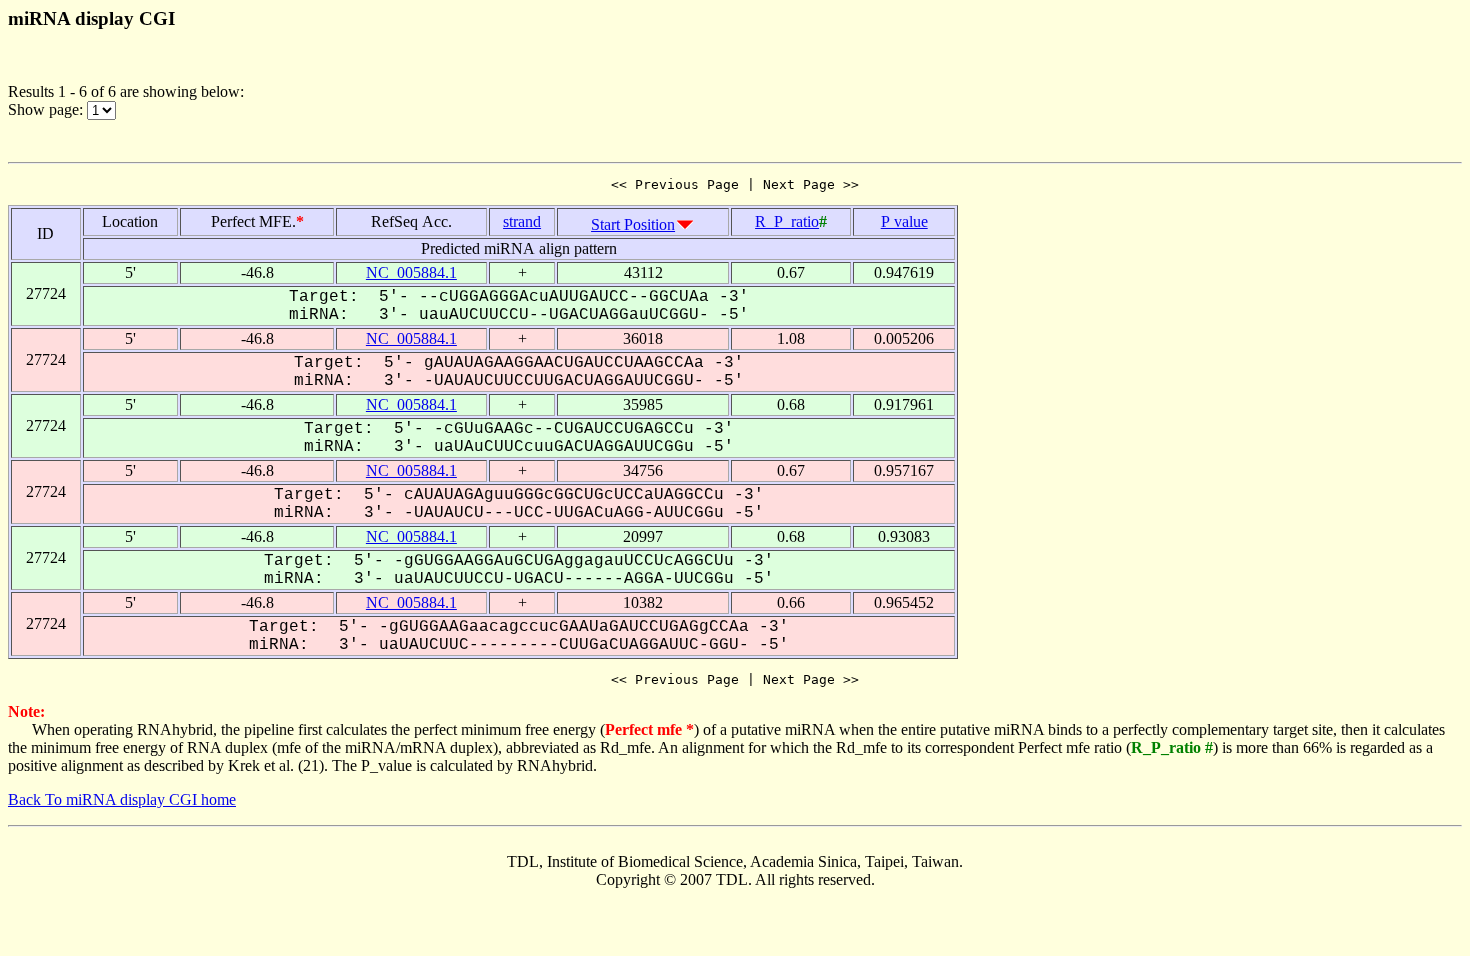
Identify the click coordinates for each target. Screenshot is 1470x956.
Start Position (633, 224)
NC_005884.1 (411, 272)
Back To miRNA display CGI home (122, 799)
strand (522, 221)
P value (904, 221)
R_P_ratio (787, 221)
